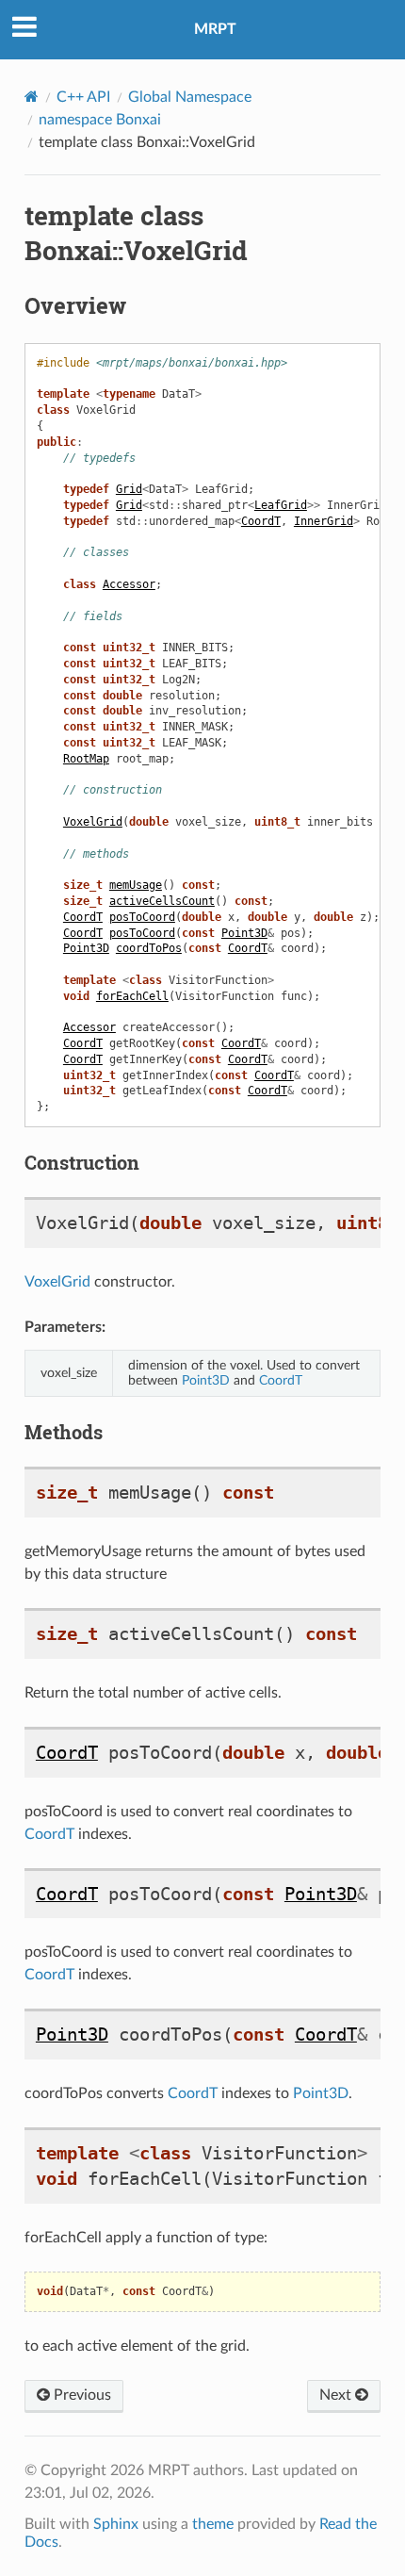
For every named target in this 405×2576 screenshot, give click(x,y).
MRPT (215, 29)
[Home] (32, 97)
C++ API (83, 97)
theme (213, 2524)
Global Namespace (190, 97)
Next (337, 2395)
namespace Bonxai (100, 120)
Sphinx (116, 2524)
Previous (81, 2395)
